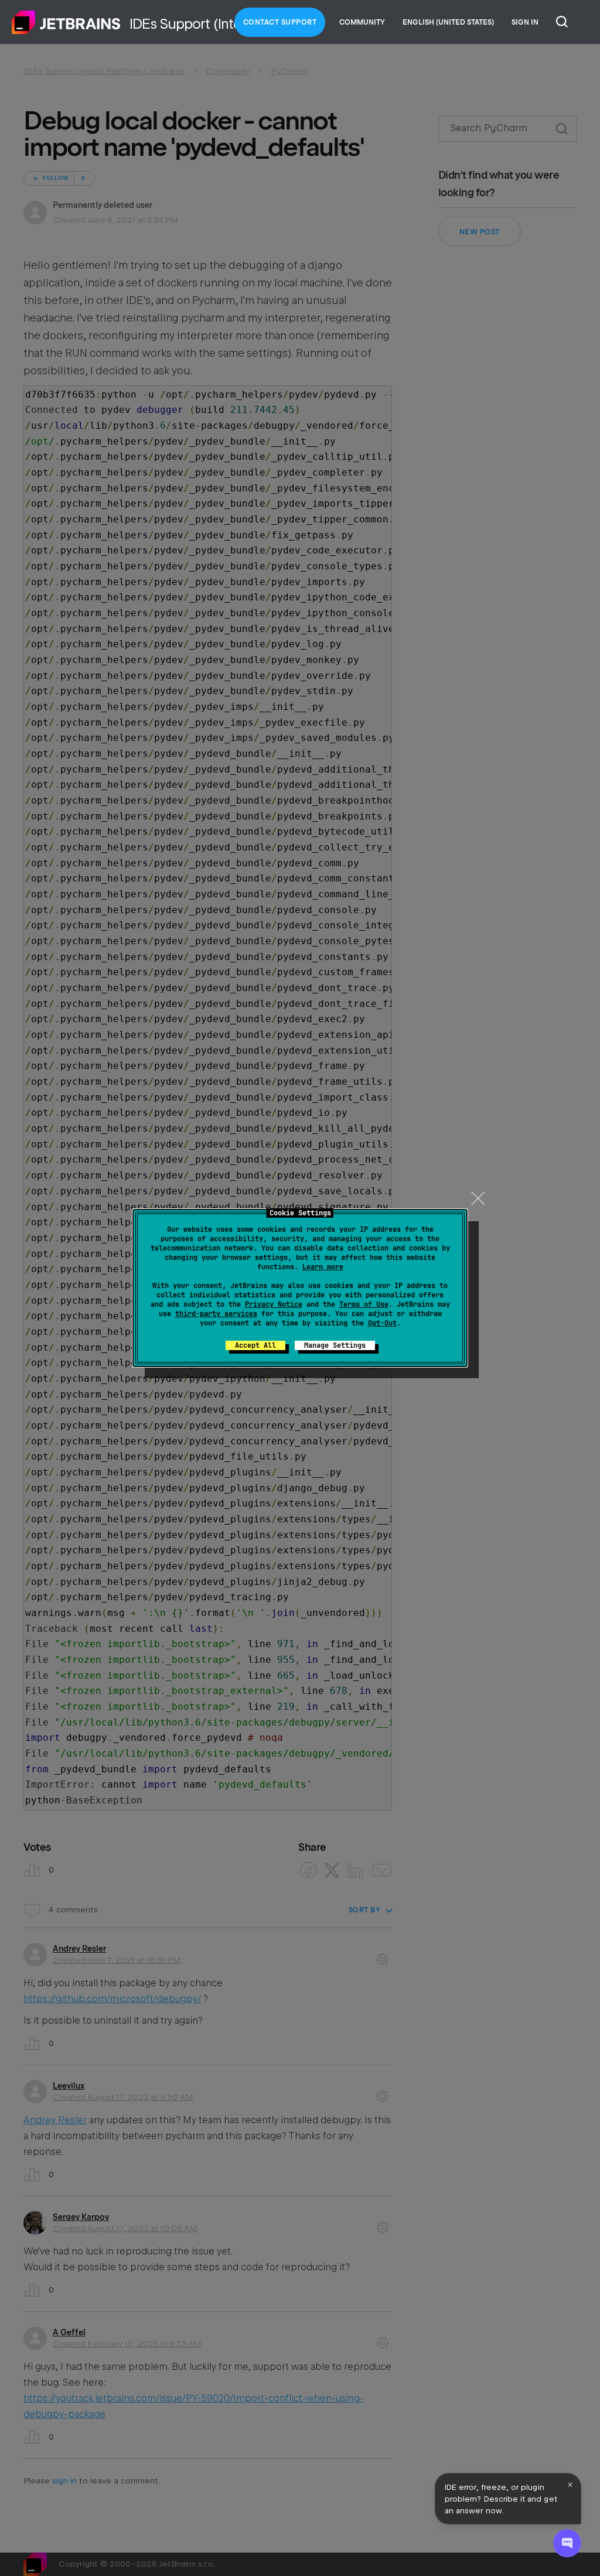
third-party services (216, 1314)
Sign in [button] (525, 22)
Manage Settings (335, 1345)
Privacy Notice (274, 1304)
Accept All (255, 1345)
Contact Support (280, 22)
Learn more (323, 1267)
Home (66, 22)
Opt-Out (382, 1323)
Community (362, 22)
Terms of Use (364, 1304)
